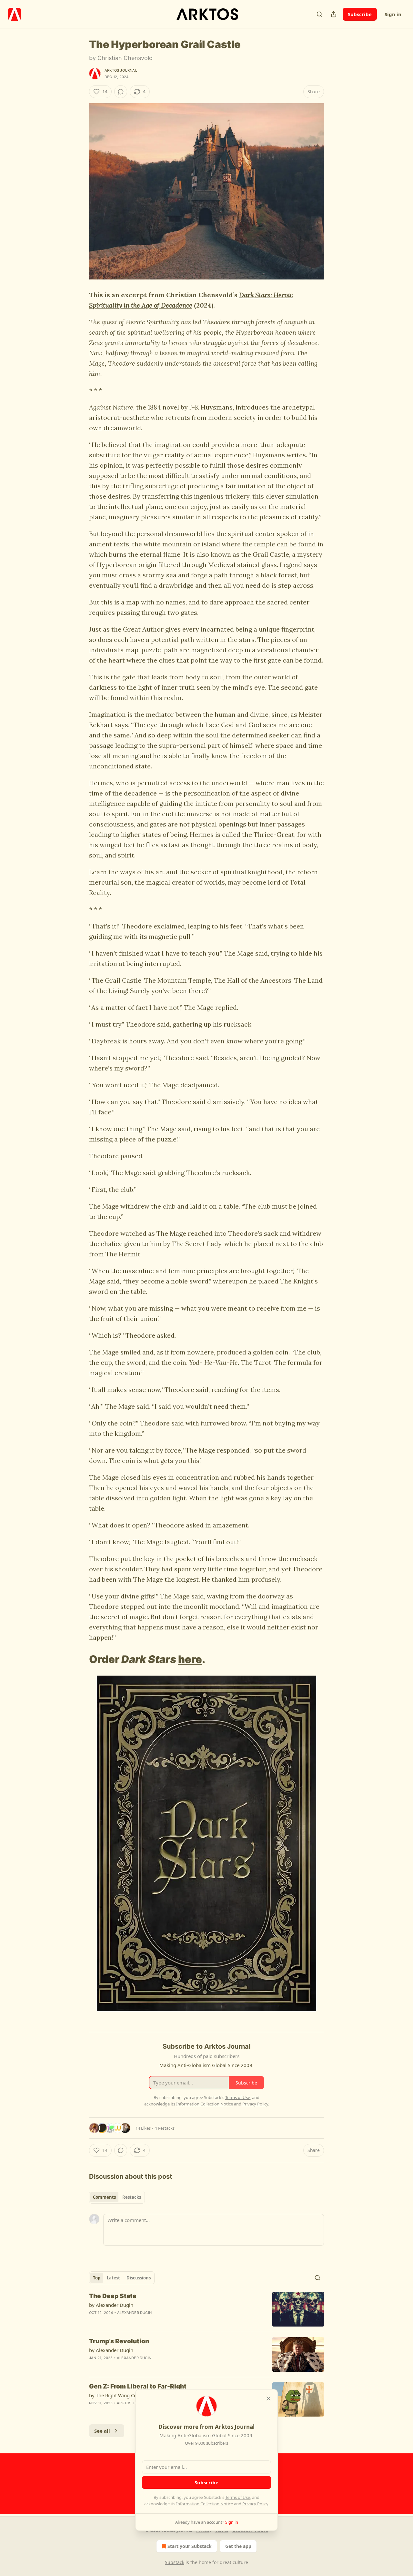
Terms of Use (238, 2497)
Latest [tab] (113, 2278)
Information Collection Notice (205, 2504)
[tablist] (117, 2197)
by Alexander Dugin (111, 2305)
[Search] (319, 14)
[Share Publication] (334, 14)
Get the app (238, 2546)
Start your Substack (190, 2546)
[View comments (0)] (121, 92)
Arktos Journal (121, 70)
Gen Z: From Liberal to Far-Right (138, 2386)
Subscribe (360, 14)
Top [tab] (97, 2278)
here (190, 1659)
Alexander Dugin (134, 2313)
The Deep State (113, 2296)
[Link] (80, 1659)
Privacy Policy (255, 2504)
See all (102, 2431)
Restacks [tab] (132, 2197)
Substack (175, 2562)
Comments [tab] (104, 2197)
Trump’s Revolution (119, 2341)
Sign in (393, 14)
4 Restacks (165, 2128)
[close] (268, 2399)
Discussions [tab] (139, 2278)
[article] (206, 2309)
